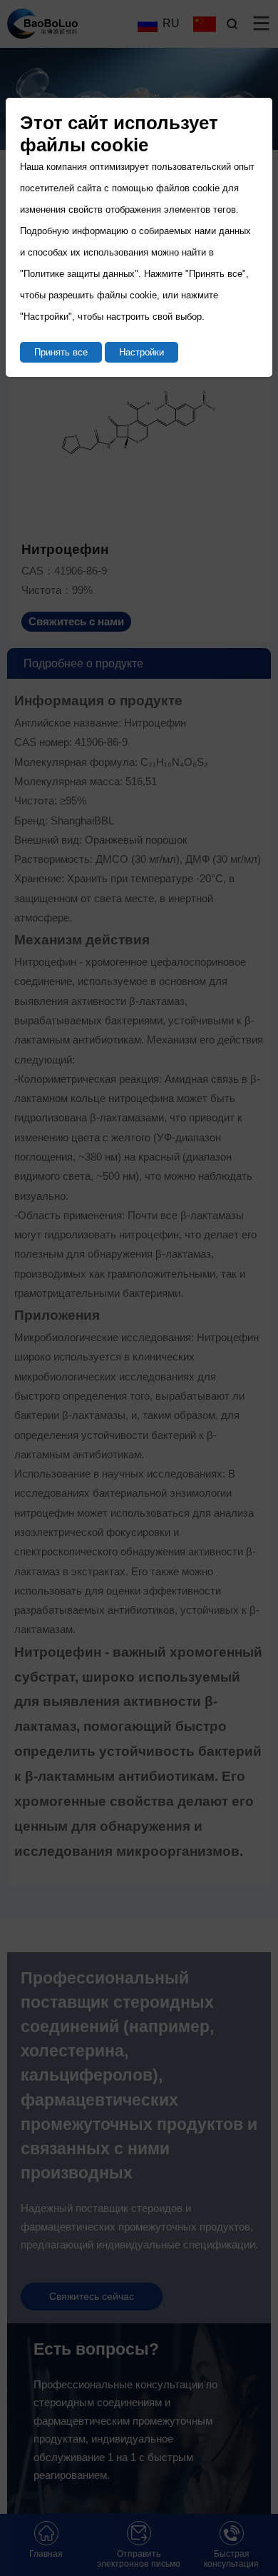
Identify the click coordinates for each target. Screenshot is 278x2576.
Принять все (61, 352)
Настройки (141, 352)
